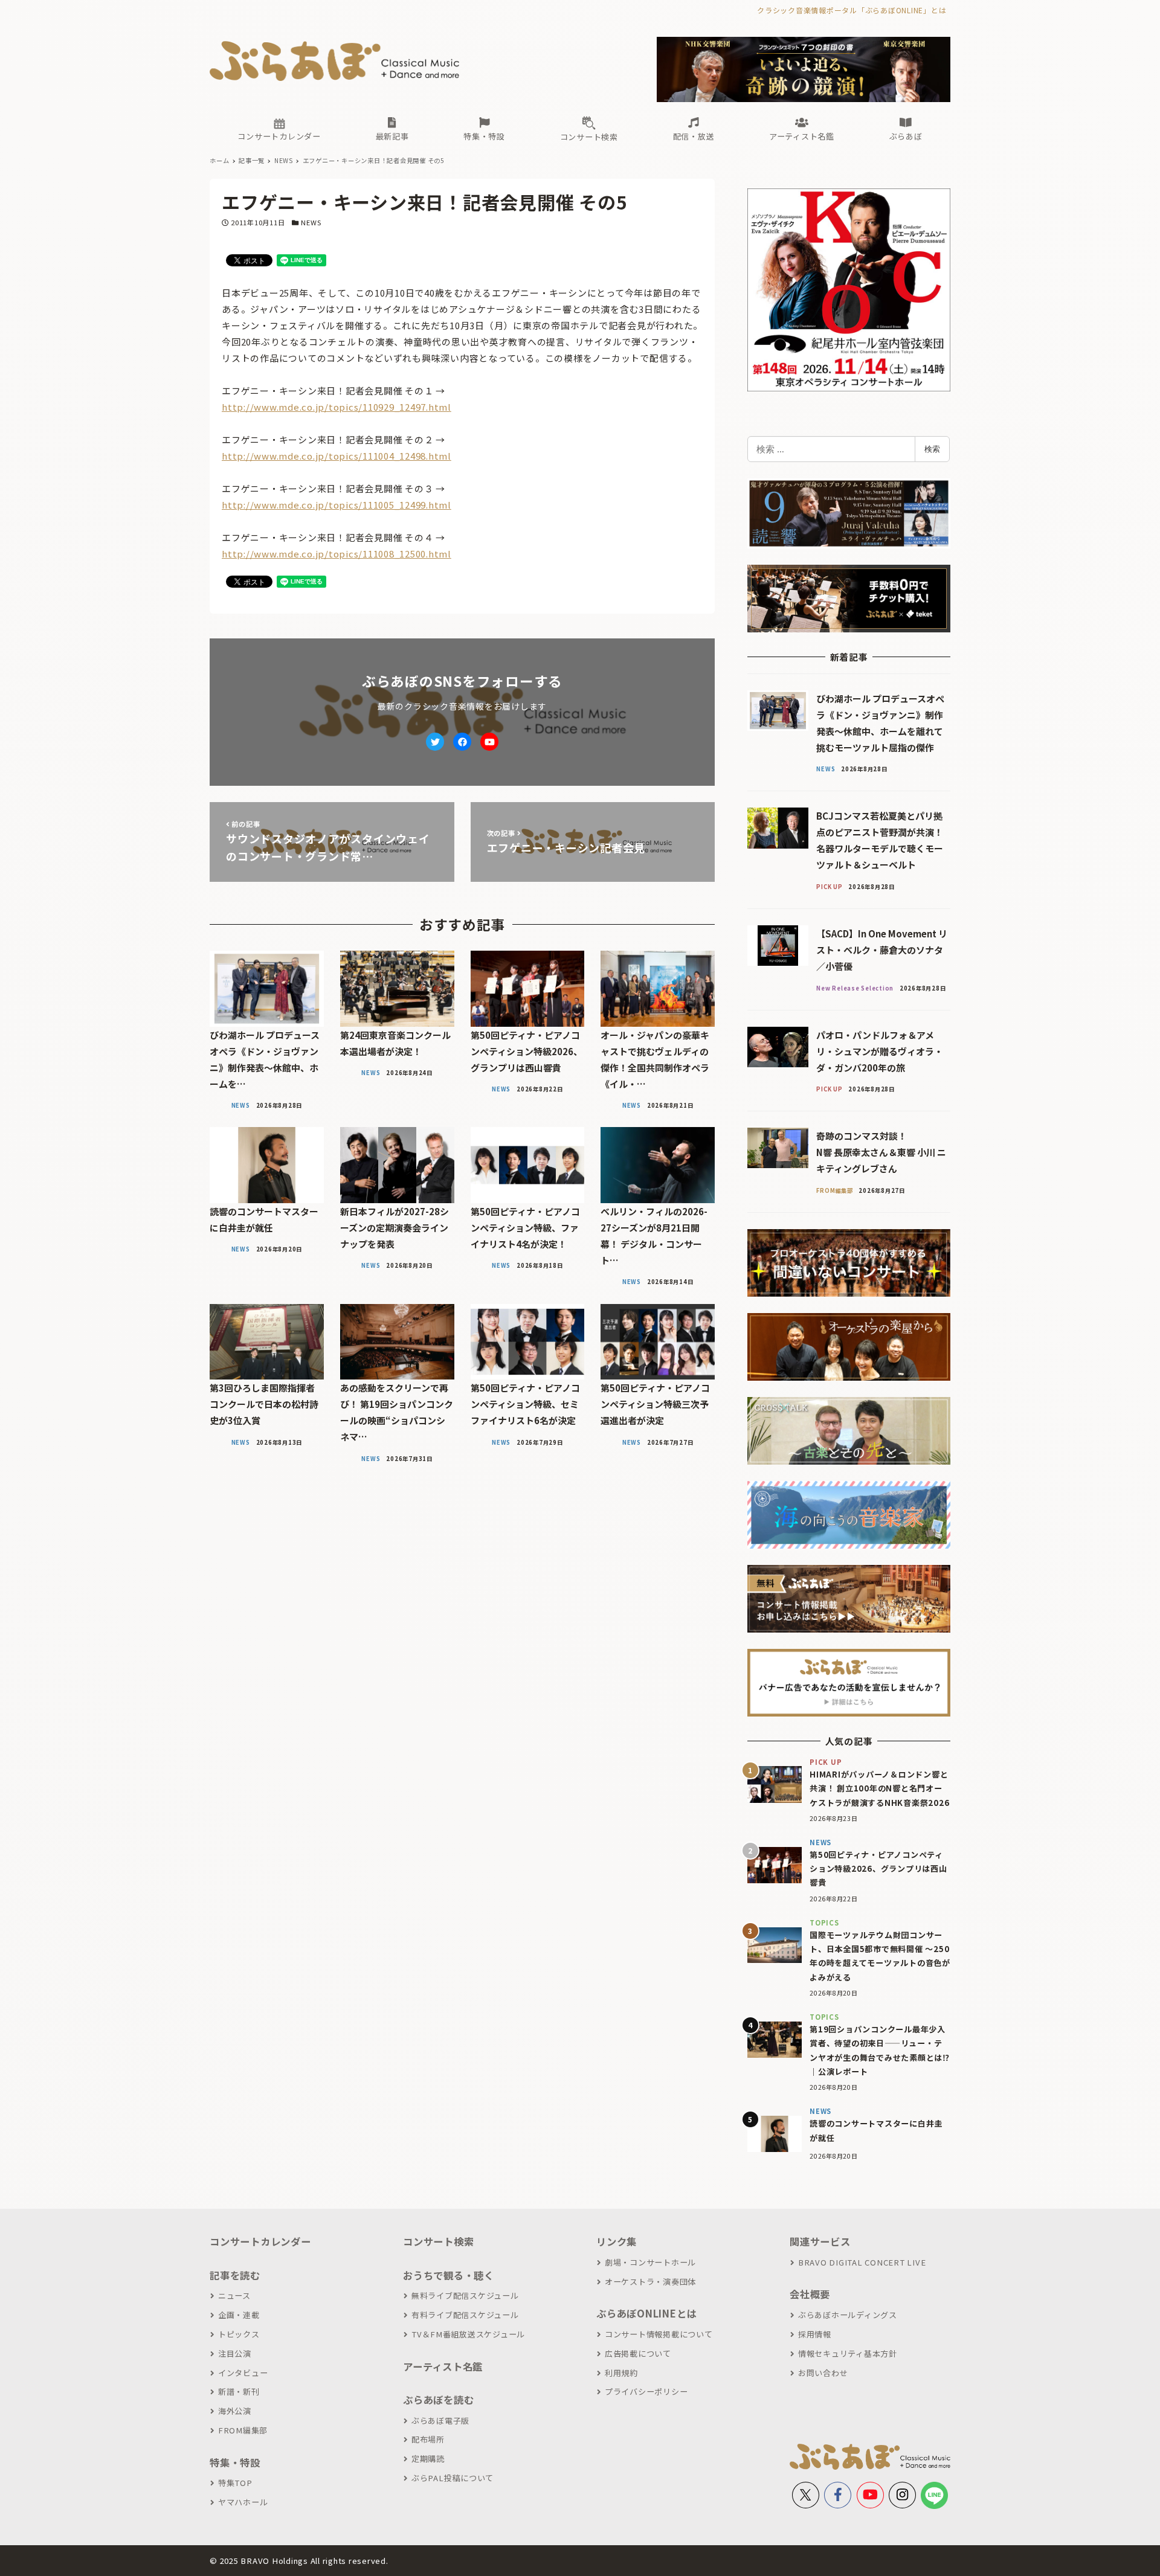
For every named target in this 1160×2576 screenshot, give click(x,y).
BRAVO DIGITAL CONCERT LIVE (862, 2262)
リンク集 (617, 2241)
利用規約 (621, 2373)
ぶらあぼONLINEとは (646, 2313)
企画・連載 (239, 2315)
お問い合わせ (823, 2373)
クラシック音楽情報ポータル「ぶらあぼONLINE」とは (852, 10)
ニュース (234, 2295)
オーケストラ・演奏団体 (650, 2282)
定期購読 (428, 2459)
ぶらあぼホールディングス (848, 2315)
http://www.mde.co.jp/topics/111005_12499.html (337, 505)
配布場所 (428, 2439)
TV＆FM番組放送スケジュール (468, 2334)
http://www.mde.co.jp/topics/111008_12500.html (337, 554)
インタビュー (243, 2373)
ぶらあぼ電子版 (440, 2420)
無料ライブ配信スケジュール (465, 2295)
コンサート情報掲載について (659, 2334)
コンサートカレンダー (260, 2241)
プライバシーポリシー (646, 2391)
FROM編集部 (243, 2430)
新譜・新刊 (239, 2391)
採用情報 (815, 2334)
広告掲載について (638, 2353)
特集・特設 (235, 2462)
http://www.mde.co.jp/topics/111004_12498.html (337, 456)
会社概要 (810, 2294)
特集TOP (235, 2483)
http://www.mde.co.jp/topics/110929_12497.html (337, 407)
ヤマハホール (243, 2502)
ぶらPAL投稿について (453, 2478)
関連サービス (820, 2241)
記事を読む (235, 2275)
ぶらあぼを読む (438, 2400)
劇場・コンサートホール (650, 2262)
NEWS (311, 222)
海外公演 (235, 2411)
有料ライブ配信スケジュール (465, 2315)
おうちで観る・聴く (449, 2275)
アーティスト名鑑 (443, 2366)
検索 (932, 449)
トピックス (239, 2334)
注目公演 (235, 2353)
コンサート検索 (438, 2241)
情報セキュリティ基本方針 (848, 2353)
